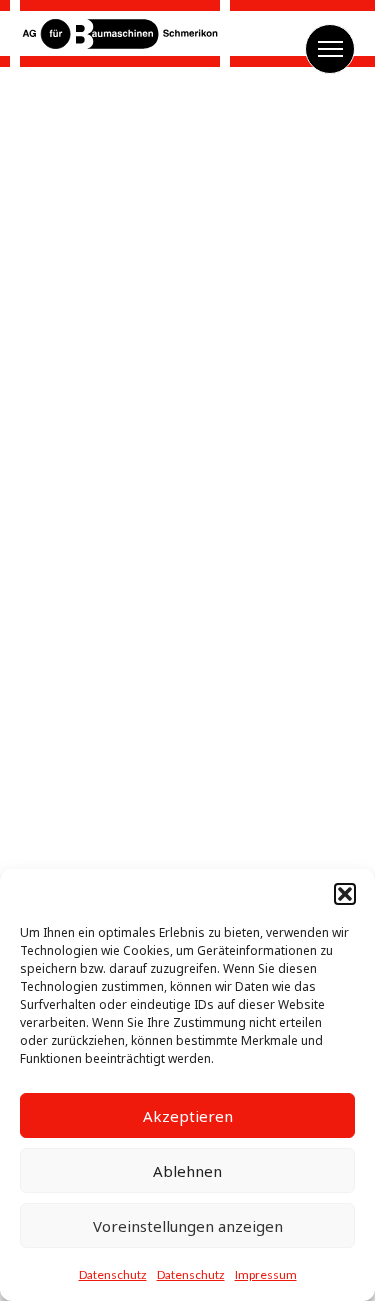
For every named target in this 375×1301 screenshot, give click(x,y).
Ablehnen (187, 1171)
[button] (345, 894)
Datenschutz (113, 1274)
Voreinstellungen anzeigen (188, 1226)
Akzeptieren (188, 1116)
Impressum (266, 1274)
